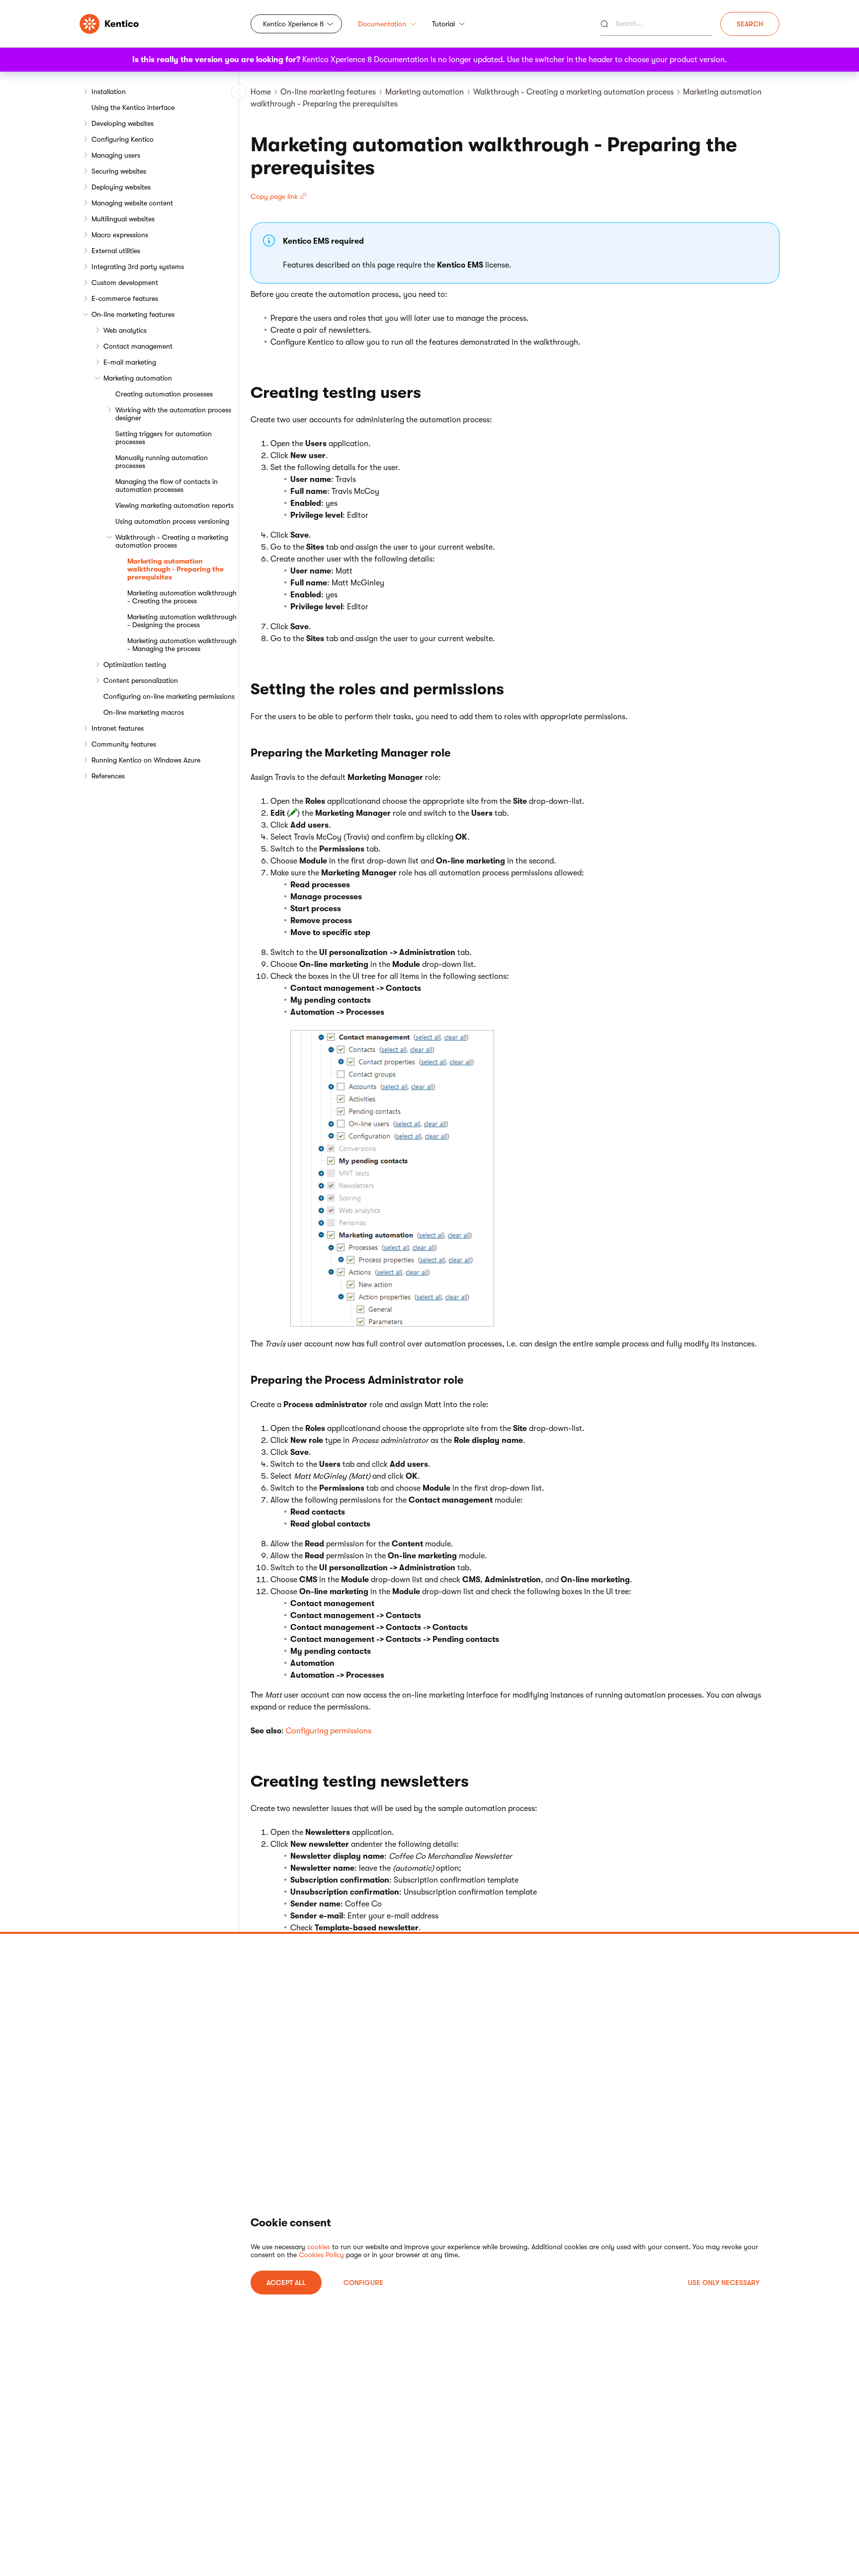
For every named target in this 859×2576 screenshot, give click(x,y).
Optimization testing (135, 665)
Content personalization (141, 680)
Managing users (116, 155)
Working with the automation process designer (173, 414)
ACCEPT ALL (286, 2283)
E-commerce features (125, 298)
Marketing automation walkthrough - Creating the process (182, 597)
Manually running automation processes (162, 462)
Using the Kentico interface (133, 107)
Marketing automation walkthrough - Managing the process (182, 645)
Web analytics (125, 330)
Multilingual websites (123, 219)
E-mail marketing (130, 362)
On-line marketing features (133, 314)
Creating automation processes (164, 394)
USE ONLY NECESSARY (724, 2283)
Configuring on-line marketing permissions (169, 696)
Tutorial (443, 24)
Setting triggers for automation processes (164, 438)
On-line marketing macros (144, 712)
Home (261, 92)
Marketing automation (138, 378)
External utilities (116, 251)
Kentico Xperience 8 (293, 24)
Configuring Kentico (123, 139)
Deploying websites (121, 187)
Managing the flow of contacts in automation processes (167, 485)
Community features (124, 744)
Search (750, 24)
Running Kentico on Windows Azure (146, 760)
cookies (319, 2247)
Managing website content (132, 203)
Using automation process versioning (172, 521)
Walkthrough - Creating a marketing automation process (172, 541)
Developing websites (123, 123)
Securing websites (119, 171)
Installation (109, 92)
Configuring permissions (329, 1731)
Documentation (382, 24)
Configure (363, 2283)
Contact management (138, 346)
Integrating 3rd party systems (138, 267)
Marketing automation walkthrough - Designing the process (182, 621)
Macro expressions (120, 235)
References (108, 776)
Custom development (125, 283)
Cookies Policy (321, 2255)
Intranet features (118, 728)
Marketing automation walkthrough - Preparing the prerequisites (175, 569)
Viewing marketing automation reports (174, 505)
